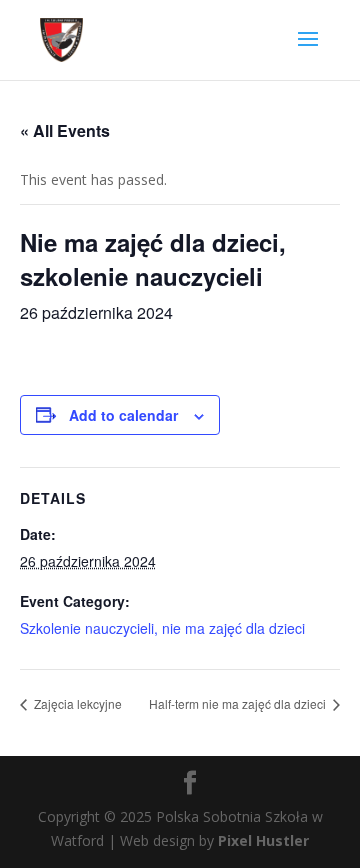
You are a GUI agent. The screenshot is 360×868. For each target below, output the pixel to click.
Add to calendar (123, 415)
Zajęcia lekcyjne (76, 703)
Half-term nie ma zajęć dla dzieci (239, 703)
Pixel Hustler (263, 840)
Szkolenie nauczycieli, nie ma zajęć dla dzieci (162, 628)
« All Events (65, 130)
